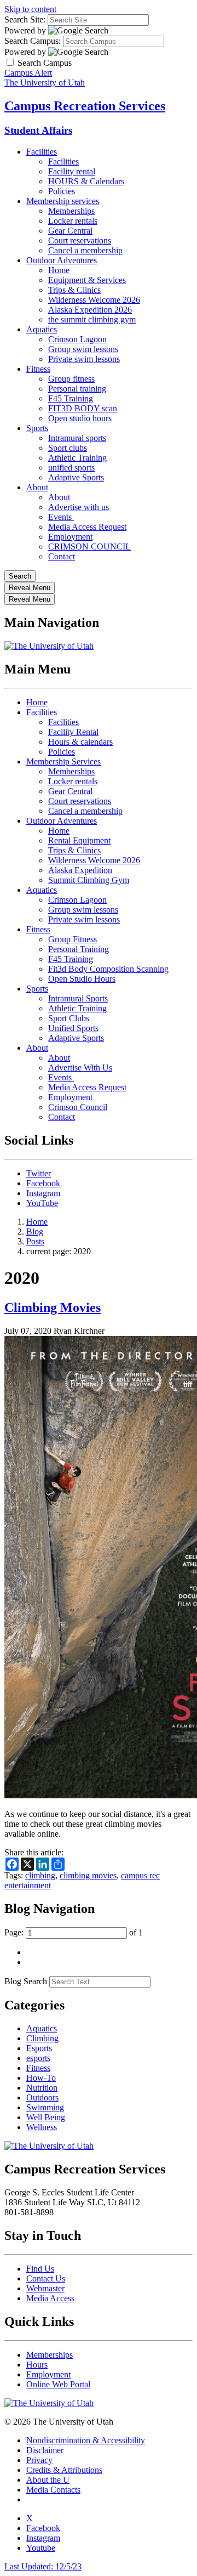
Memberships (71, 211)
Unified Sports (73, 1028)
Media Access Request (87, 527)
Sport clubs (68, 448)
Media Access (50, 2298)
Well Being (46, 2117)
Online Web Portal (58, 2384)
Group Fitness (73, 939)
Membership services (63, 201)
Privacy (39, 2460)
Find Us (40, 2269)
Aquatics (42, 329)
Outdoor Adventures (62, 260)
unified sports (71, 468)
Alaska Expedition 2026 (90, 310)
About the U (48, 2480)
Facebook (43, 1183)
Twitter (39, 1173)
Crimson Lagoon (77, 339)
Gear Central (70, 231)
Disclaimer (45, 2450)
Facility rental (72, 171)
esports (38, 2058)
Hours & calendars (80, 742)
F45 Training (71, 398)
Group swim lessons (83, 349)
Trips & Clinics (74, 290)
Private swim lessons (84, 359)
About (37, 487)
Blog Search (26, 1981)
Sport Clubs (69, 1018)
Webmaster (45, 2288)
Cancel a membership (85, 250)
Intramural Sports (78, 998)
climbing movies (88, 1875)
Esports (39, 2048)
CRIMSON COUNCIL (89, 547)
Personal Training (79, 949)
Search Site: (25, 19)
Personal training (77, 389)
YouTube (42, 1203)
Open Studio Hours (82, 979)
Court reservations (80, 240)
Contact (62, 556)
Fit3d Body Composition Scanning (108, 969)
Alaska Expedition (80, 870)
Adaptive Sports (76, 477)
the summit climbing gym (92, 319)
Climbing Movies (53, 1307)
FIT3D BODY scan (83, 408)
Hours (37, 2365)
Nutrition (42, 2088)
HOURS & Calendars (86, 181)
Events (61, 517)
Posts (35, 1241)
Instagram (43, 1193)
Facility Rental (73, 732)
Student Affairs (38, 130)
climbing (40, 1875)
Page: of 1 (74, 1932)
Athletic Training (77, 458)
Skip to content (30, 9)
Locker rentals (73, 221)
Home (59, 270)
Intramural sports (77, 438)
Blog (35, 1232)
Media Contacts (53, 2490)
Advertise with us (79, 507)
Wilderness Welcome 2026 (94, 300)
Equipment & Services (87, 280)
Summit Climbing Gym (89, 880)
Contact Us (46, 2278)
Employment (70, 537)
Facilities (42, 152)
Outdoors (42, 2097)
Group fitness (71, 379)
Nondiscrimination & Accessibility (86, 2440)
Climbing (42, 2038)
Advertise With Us (80, 1068)
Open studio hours (80, 418)
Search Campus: (33, 41)
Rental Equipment (79, 840)
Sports (37, 428)
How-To (41, 2078)
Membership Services (63, 762)
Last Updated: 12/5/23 (43, 2566)
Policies (62, 191)
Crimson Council (78, 1107)
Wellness (42, 2127)
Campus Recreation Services (85, 106)
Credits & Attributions (64, 2470)
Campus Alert (28, 73)
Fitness (38, 369)
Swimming (45, 2107)
